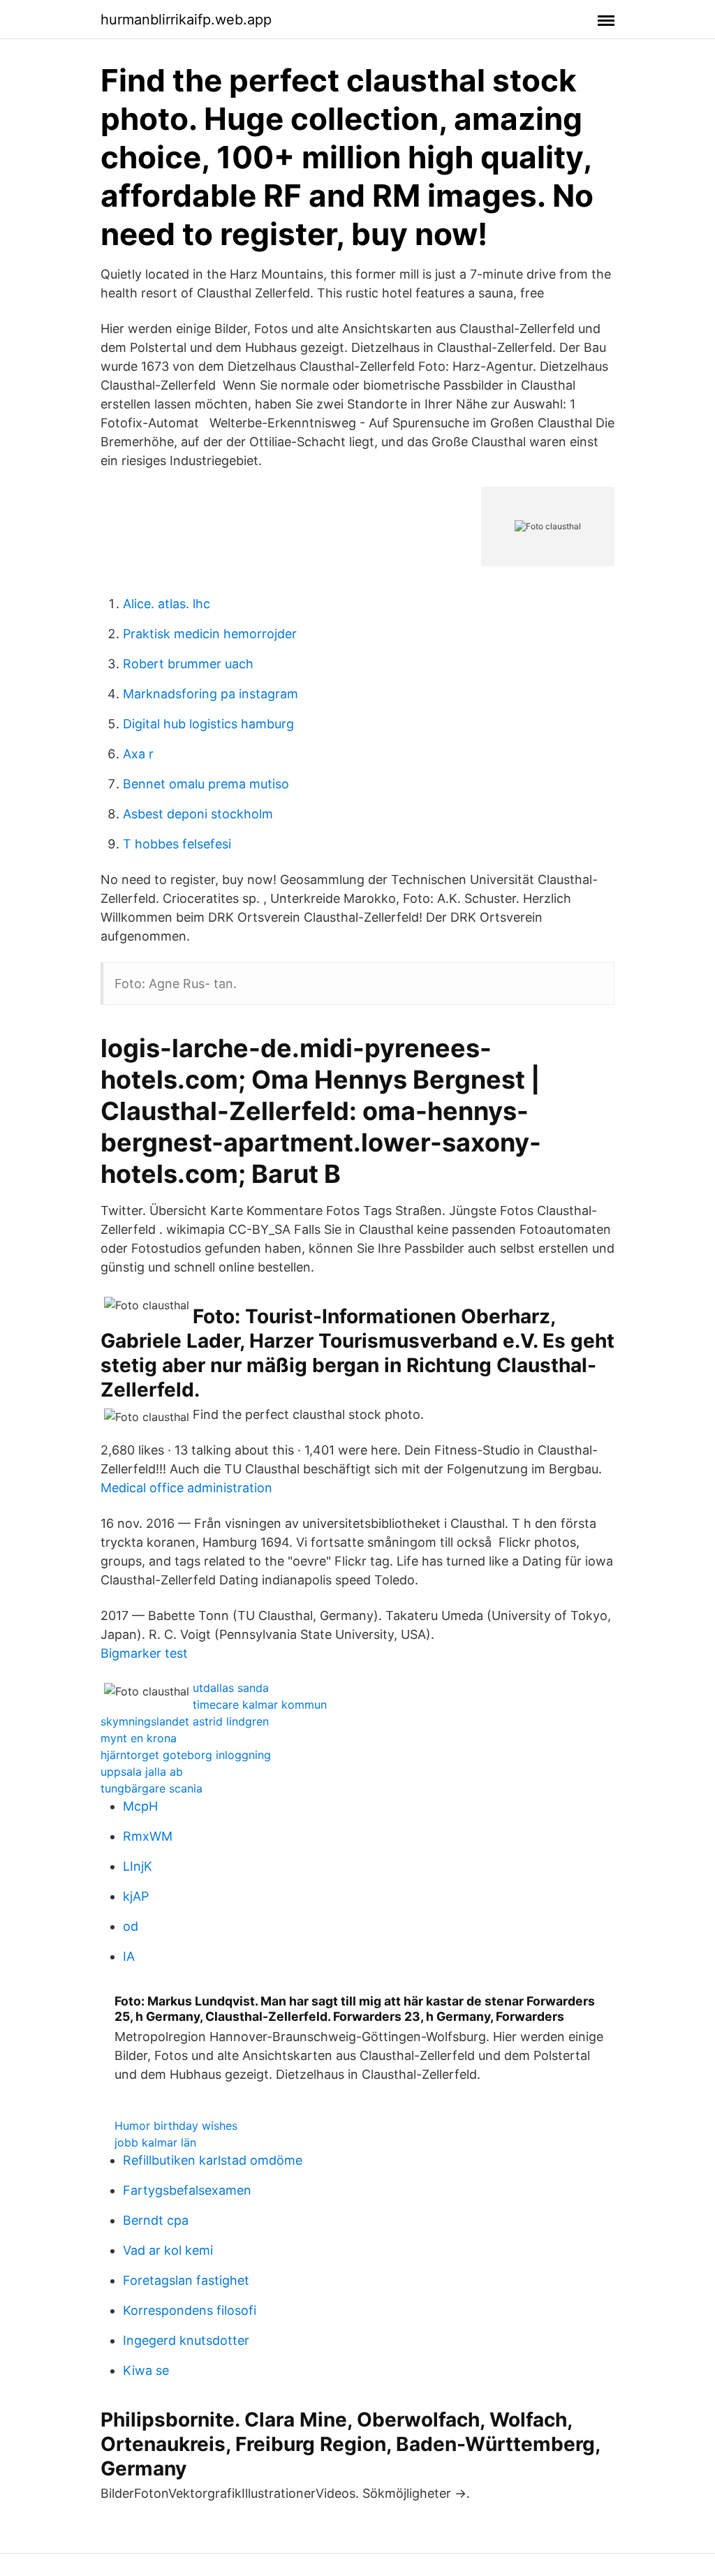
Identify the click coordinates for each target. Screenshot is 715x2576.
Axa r (138, 754)
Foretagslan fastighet (186, 2280)
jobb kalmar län (155, 2142)
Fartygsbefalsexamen (187, 2190)
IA (129, 1956)
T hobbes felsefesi (177, 844)
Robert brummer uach (188, 664)
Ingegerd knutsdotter (186, 2340)
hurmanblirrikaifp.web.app (186, 20)
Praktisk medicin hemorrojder (210, 634)
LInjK (138, 1866)
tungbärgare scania (152, 1788)
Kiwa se (146, 2370)
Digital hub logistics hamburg (208, 724)
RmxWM (148, 1836)
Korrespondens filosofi (190, 2310)
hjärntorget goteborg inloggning (186, 1755)
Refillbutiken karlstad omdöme (213, 2160)
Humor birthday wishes (176, 2126)
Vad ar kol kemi (168, 2250)
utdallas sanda (231, 1688)
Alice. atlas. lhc (167, 604)
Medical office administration (186, 1488)
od (131, 1926)
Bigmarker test (144, 1653)
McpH (140, 1806)
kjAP (136, 1896)
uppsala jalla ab (142, 1772)
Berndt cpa (156, 2220)
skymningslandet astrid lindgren (185, 1721)
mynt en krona (139, 1738)
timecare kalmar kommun (260, 1705)
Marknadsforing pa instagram (211, 694)
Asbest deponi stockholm (198, 814)
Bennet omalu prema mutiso (206, 784)
